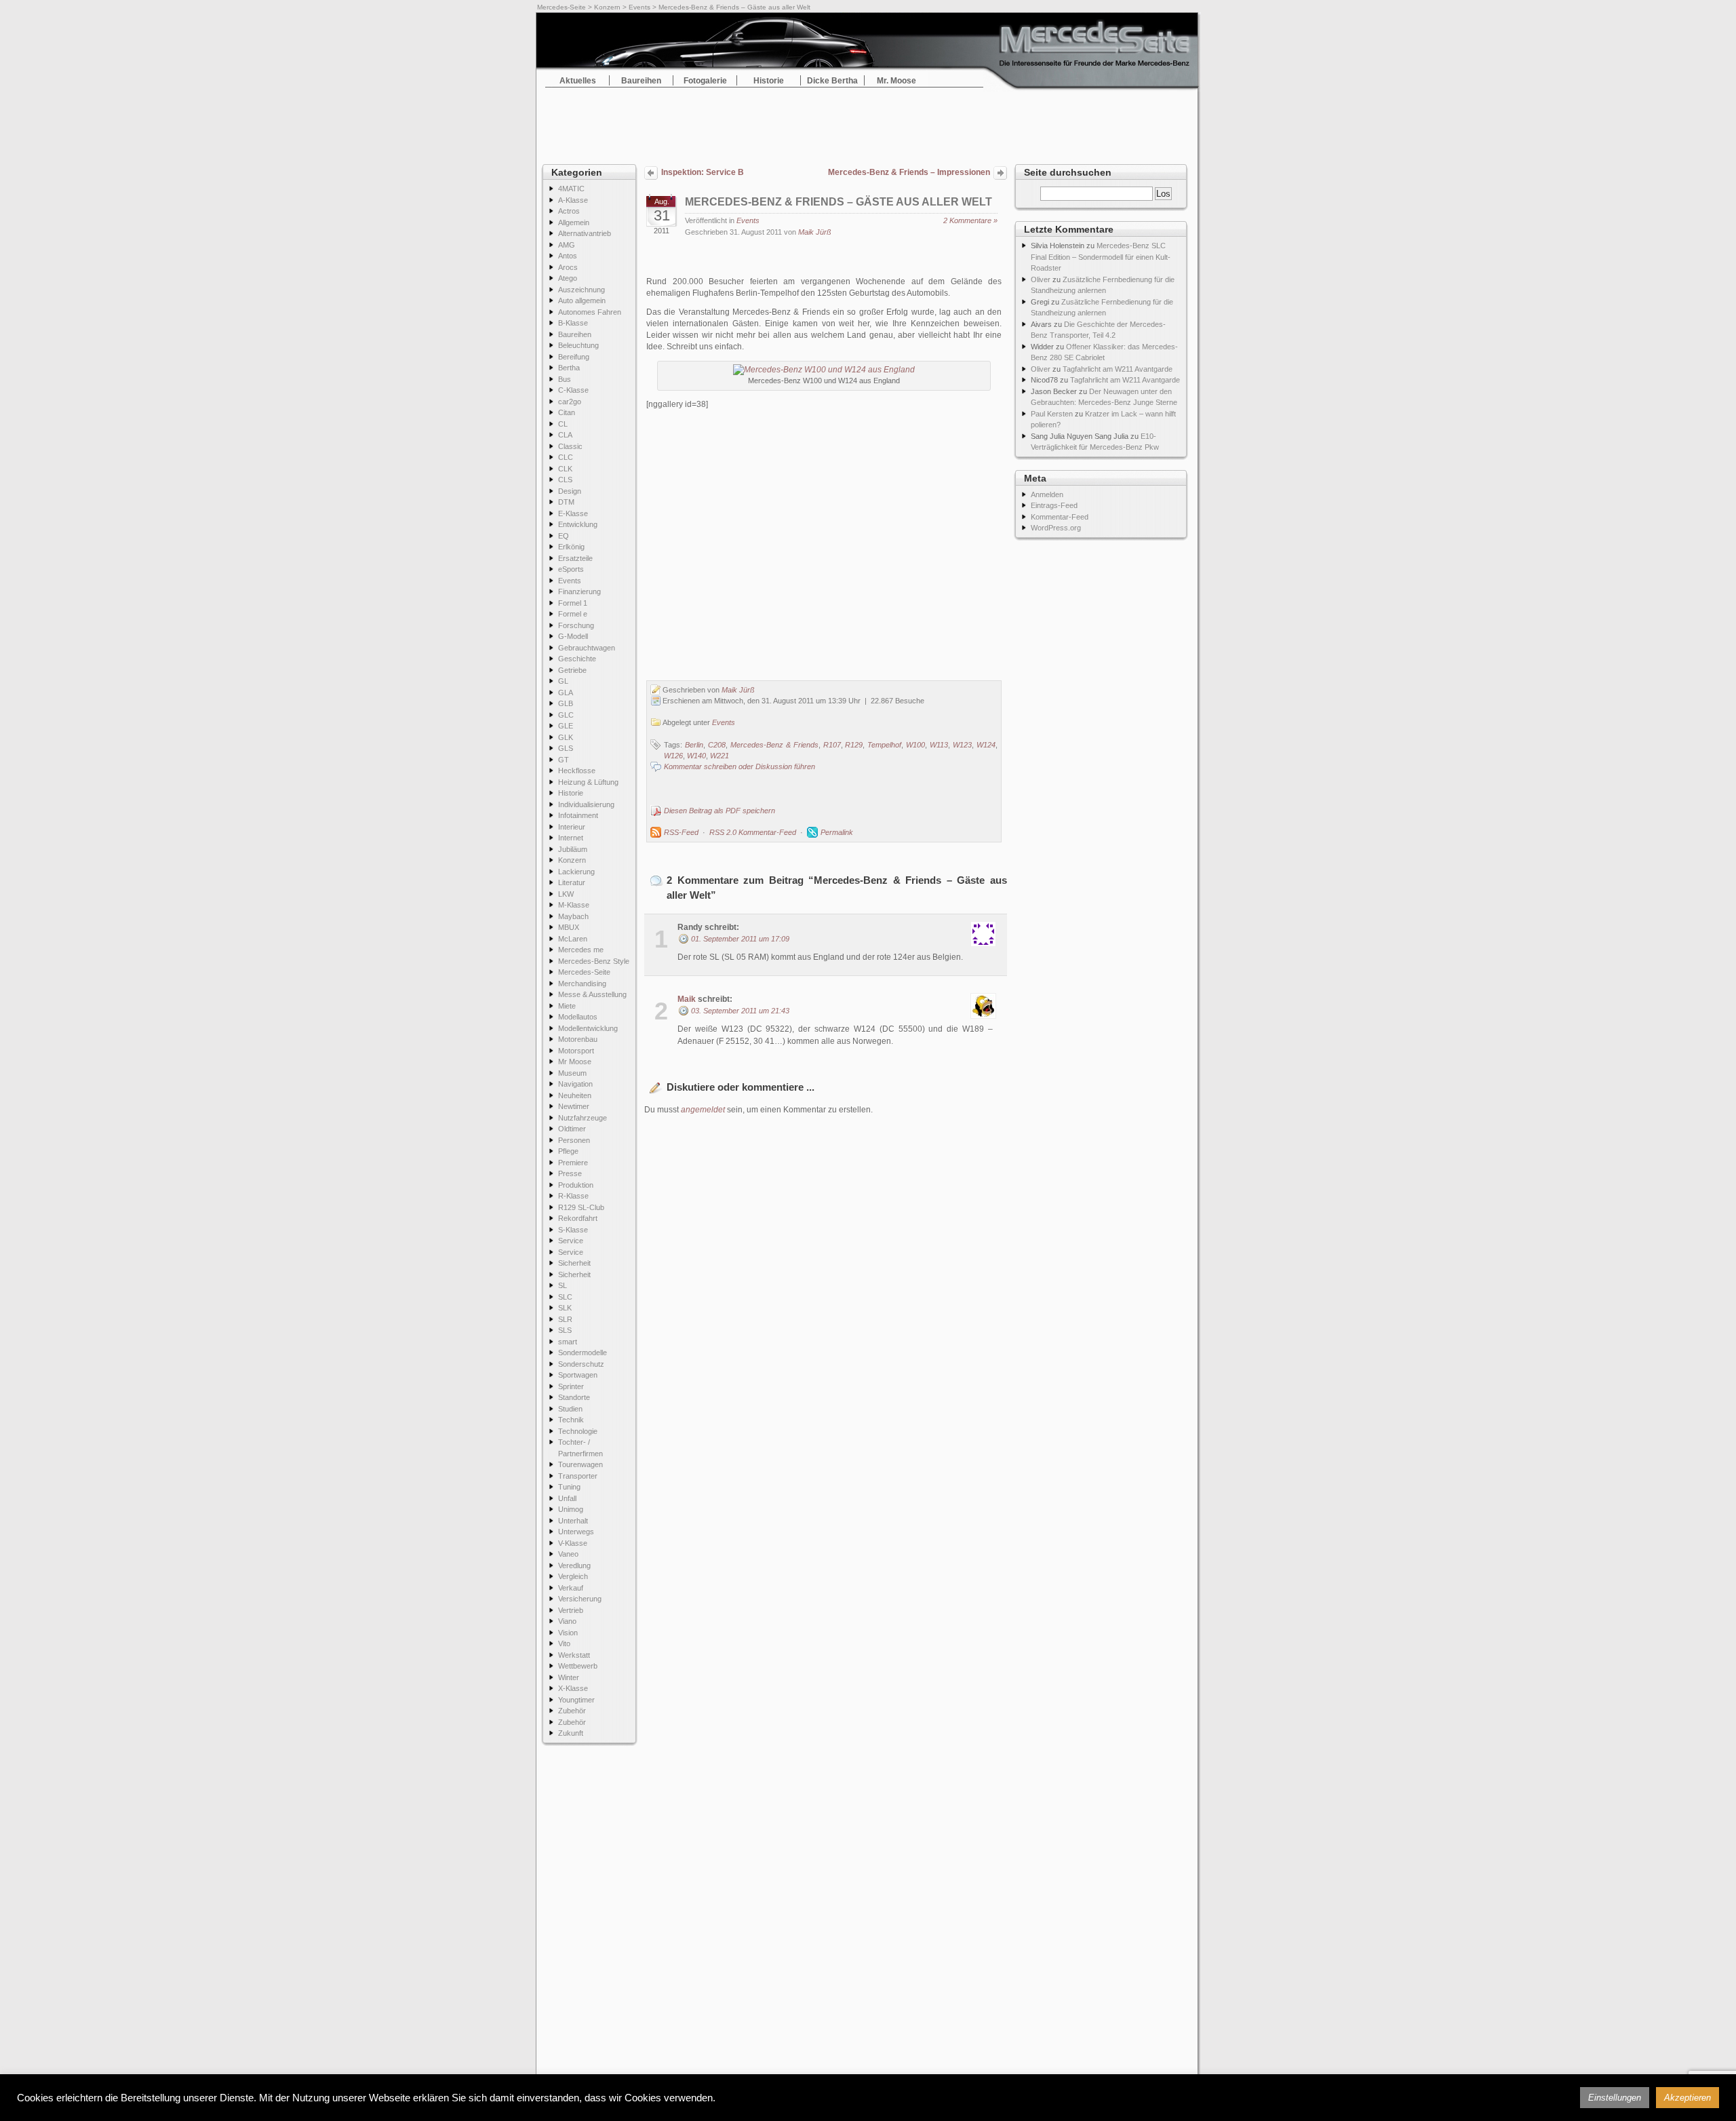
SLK (565, 1308)
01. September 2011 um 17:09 (740, 939)
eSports (571, 569)
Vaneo (568, 1554)
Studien (570, 1409)
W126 (673, 756)
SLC (565, 1297)
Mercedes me (581, 950)
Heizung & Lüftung (588, 782)
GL (563, 681)
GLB (566, 703)
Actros (569, 211)
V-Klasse (573, 1543)
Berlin (694, 745)
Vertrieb (571, 1610)
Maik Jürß (815, 232)
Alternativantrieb (585, 233)
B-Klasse (573, 323)
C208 (717, 745)
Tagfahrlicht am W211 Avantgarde (1118, 369)
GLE (566, 726)
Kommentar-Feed (1060, 517)
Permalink (837, 832)
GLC (566, 715)
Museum (572, 1073)
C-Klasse (573, 390)
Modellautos (578, 1017)
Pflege (568, 1151)
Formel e (573, 614)
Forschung (576, 625)
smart (568, 1342)
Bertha (569, 368)
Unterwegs (576, 1532)
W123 (962, 745)
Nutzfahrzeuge (583, 1118)
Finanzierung (579, 591)
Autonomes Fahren (590, 312)
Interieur (572, 827)
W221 (719, 756)
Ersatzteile (575, 558)
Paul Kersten (1052, 414)
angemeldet (703, 1110)
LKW (566, 894)
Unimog (571, 1509)
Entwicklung (578, 524)
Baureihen (641, 81)
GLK (566, 737)
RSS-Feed (681, 832)
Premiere (573, 1163)
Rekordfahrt (578, 1218)
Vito (564, 1643)
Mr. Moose (896, 81)
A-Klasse (573, 200)
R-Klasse (573, 1196)
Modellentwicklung (588, 1028)
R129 (854, 745)
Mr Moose (575, 1062)
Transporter (578, 1476)
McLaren (573, 939)
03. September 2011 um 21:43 (740, 1011)
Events (639, 7)
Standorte (574, 1397)
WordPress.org (1056, 528)
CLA (565, 435)
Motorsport (576, 1051)
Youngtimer (576, 1700)
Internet (571, 838)
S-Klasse (573, 1230)
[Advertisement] (868, 122)
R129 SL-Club (581, 1207)
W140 (696, 756)
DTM (566, 502)
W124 (986, 745)
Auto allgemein (582, 300)
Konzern (607, 7)
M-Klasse (574, 905)
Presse (570, 1173)
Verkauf (571, 1588)
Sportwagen (578, 1375)
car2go (570, 402)
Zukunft (571, 1733)
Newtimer (574, 1106)
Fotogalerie (705, 81)
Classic (570, 446)
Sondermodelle (583, 1353)
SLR (565, 1319)
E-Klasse (573, 513)
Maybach (573, 916)
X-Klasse (573, 1688)
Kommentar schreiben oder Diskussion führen (739, 766)
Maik (687, 999)
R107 (832, 745)
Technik (571, 1420)
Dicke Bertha (832, 81)
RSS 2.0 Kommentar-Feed (753, 832)
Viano (567, 1621)
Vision (568, 1633)
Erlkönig (571, 547)
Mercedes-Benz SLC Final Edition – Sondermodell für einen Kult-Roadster (1101, 257)
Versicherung (580, 1599)
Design (570, 491)
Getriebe (572, 670)
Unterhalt (573, 1521)
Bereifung (574, 357)
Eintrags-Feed (1054, 505)
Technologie (578, 1431)
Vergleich (573, 1576)
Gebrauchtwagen (587, 648)
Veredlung (574, 1565)
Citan (567, 412)
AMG (567, 245)
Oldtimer (572, 1129)
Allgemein (574, 222)
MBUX (569, 927)
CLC (566, 457)
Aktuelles (578, 81)
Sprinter (571, 1386)
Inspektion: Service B (703, 172)
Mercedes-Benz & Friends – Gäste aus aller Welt (839, 202)
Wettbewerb (578, 1666)
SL (563, 1285)
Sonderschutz (581, 1364)
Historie (769, 81)
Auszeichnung (581, 290)
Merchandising (582, 984)
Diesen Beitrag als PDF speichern (719, 811)
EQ (564, 536)
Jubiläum (573, 849)
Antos (568, 256)
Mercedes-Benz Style (594, 961)
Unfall (567, 1498)
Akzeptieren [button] (1688, 2098)
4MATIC (571, 189)
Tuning (569, 1487)
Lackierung (576, 872)
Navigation (575, 1084)
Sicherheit (574, 1263)
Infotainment (578, 815)
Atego (568, 278)
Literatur (572, 882)
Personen (574, 1140)
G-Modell (573, 636)
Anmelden (1047, 494)
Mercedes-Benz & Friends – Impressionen (909, 172)
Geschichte (577, 659)
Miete (567, 1006)
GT (564, 760)
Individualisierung (586, 804)
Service (571, 1241)
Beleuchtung (578, 345)
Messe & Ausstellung (592, 994)
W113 (939, 745)
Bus (565, 379)
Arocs (568, 267)
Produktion (576, 1185)
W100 (915, 745)
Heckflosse (577, 771)
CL (563, 424)
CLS (565, 480)
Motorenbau (578, 1039)
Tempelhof (884, 745)
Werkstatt (574, 1655)
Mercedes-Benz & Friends (774, 745)
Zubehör (572, 1711)
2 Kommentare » (970, 220)
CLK (565, 469)
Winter (569, 1677)
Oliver (1041, 279)
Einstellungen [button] (1615, 2098)
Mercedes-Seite (561, 7)
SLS (565, 1330)
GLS (566, 748)
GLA (566, 693)
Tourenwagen (580, 1464)
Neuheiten (575, 1095)
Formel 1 (573, 603)
